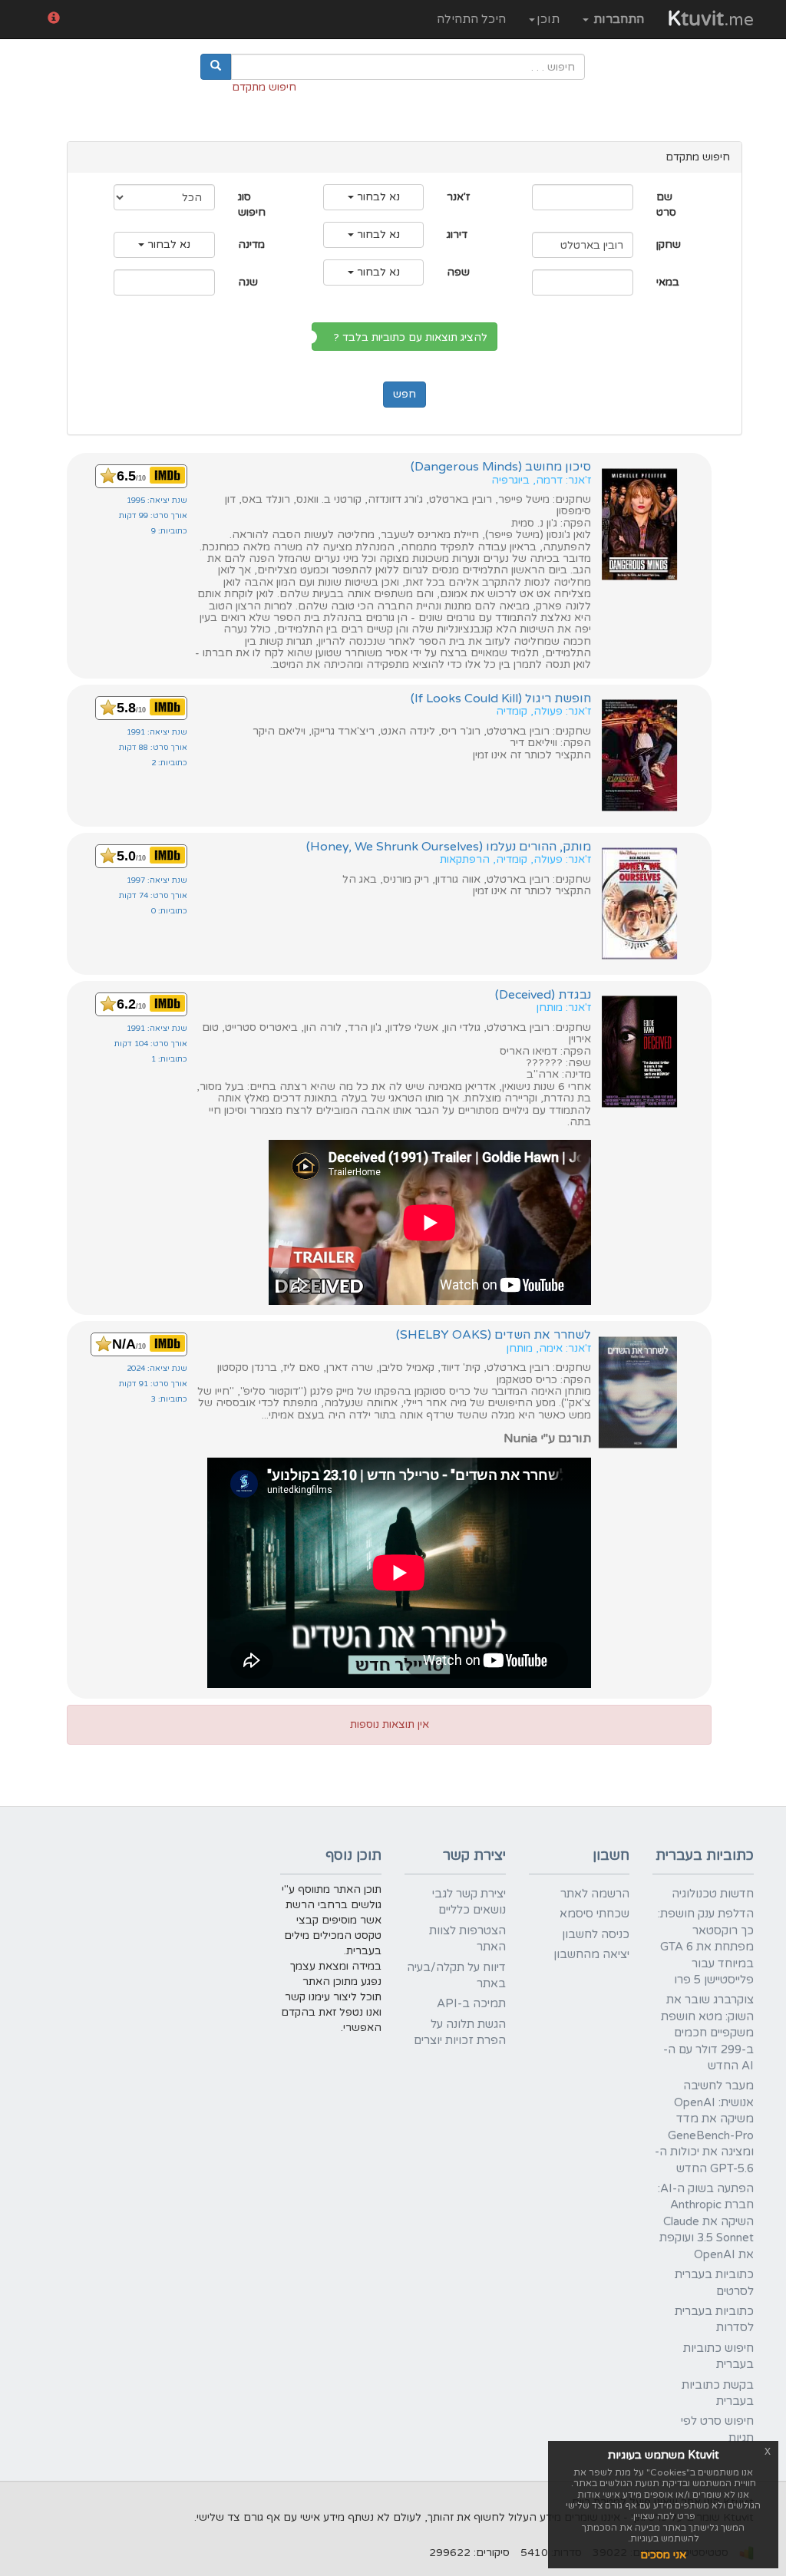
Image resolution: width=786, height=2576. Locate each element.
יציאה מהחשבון (591, 1954)
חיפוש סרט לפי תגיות (717, 2429)
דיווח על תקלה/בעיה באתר (456, 1975)
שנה (248, 282)
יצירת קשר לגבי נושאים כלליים (469, 1902)
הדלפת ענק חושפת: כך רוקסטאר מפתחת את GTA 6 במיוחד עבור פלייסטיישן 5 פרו (706, 1947)
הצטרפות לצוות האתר (467, 1939)
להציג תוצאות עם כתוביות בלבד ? (414, 337)
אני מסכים (663, 2555)
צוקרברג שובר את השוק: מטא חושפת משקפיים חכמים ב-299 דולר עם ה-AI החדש (707, 2033)
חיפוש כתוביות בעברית (718, 2356)
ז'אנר (458, 197)
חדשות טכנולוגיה (713, 1894)
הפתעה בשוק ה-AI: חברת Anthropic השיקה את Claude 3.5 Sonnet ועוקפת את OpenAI (706, 2221)
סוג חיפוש (252, 205)
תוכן (548, 19)
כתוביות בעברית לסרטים (714, 2282)
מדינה (251, 244)
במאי (668, 282)
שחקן (669, 244)
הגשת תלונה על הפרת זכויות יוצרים (460, 2032)
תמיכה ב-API (471, 2003)
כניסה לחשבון (596, 1934)
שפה (458, 272)
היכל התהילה (471, 19)
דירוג (457, 234)
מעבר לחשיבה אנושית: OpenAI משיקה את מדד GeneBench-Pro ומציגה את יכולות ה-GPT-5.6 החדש (704, 2127)
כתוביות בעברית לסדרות (714, 2319)
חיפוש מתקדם (264, 87)
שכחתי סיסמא (594, 1914)
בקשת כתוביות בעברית (718, 2393)
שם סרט (666, 205)
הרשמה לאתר (595, 1894)
